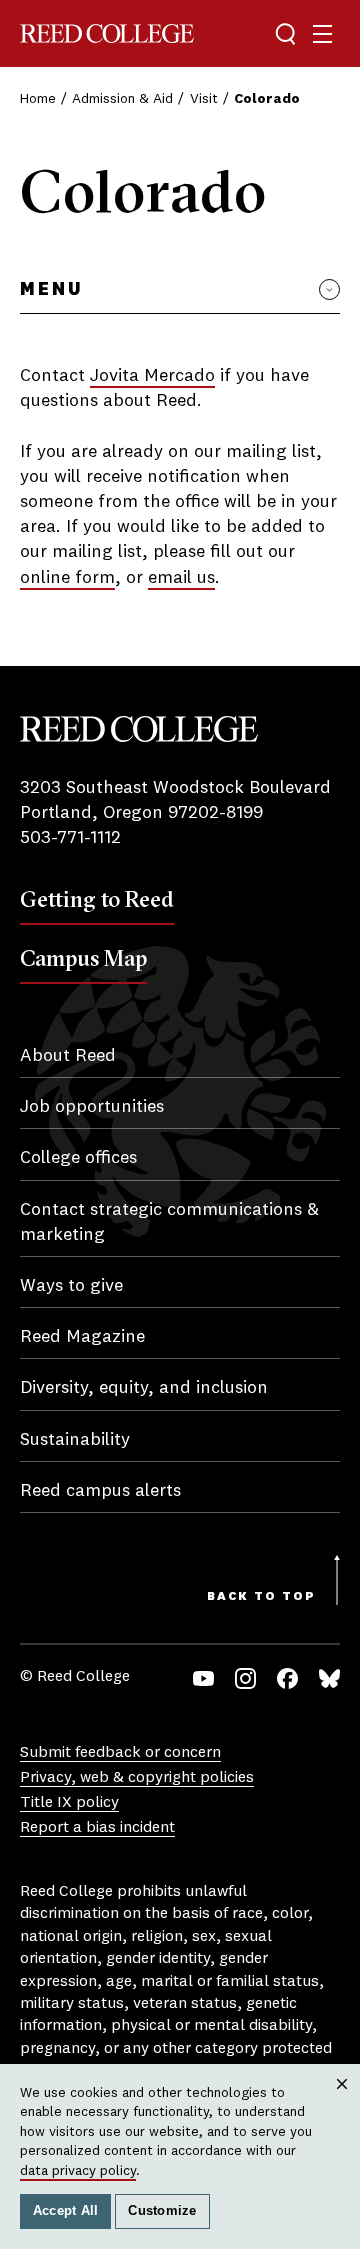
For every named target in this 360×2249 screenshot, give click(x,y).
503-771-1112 (70, 838)
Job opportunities (92, 1107)
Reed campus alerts (100, 1491)
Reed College (107, 33)
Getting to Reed (97, 899)
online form (67, 578)
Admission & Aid (122, 99)
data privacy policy (78, 2171)
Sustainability (75, 1440)
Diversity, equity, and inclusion (144, 1388)
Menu (51, 290)
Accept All (66, 2211)
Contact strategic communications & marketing (169, 1222)
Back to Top (261, 1597)
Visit (204, 99)
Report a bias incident (97, 1828)
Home (38, 99)
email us (181, 578)
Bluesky (329, 1678)
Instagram (245, 1678)
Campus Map (83, 958)
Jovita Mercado (152, 376)
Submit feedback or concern (120, 1753)
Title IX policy (69, 1803)
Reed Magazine (82, 1337)
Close (342, 2103)
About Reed (68, 1056)
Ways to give (71, 1286)
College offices (78, 1158)
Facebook (287, 1678)
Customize (162, 2211)
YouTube (203, 1678)
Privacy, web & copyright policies (137, 1778)
